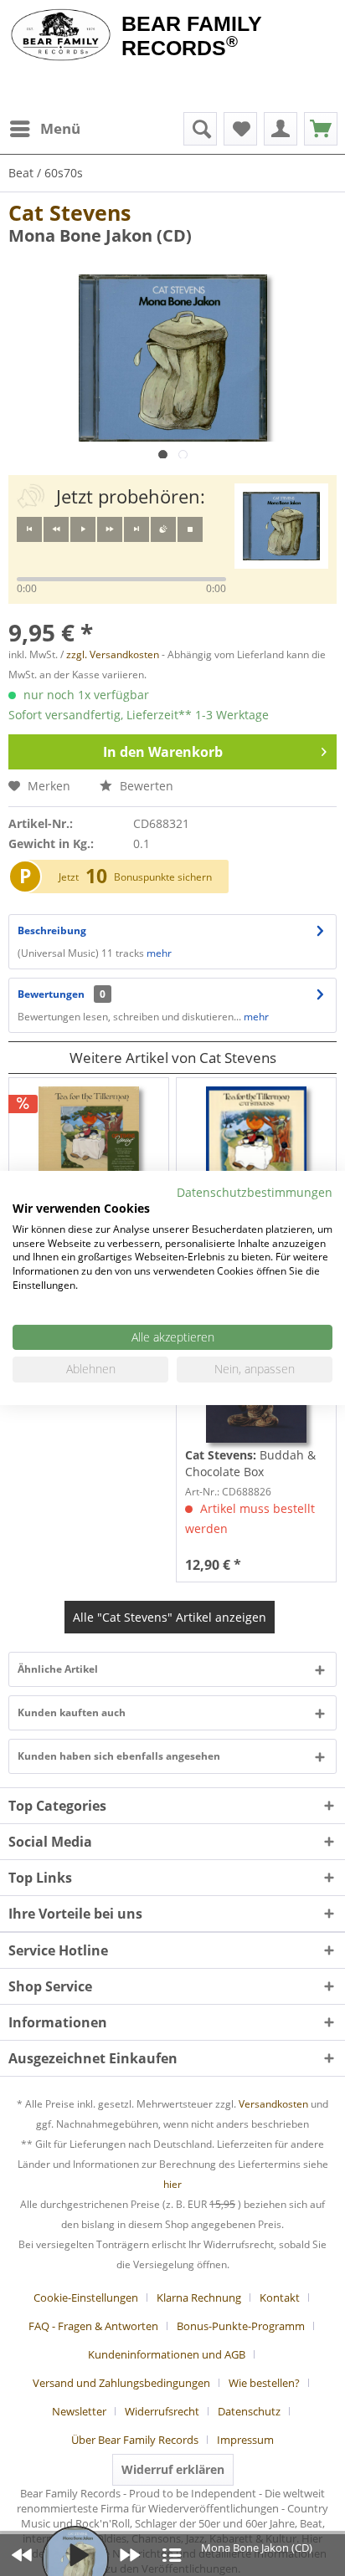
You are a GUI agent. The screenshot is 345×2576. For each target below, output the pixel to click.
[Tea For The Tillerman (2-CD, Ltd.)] (89, 1137)
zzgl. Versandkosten (113, 654)
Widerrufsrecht (162, 2411)
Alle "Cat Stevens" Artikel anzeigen (170, 1617)
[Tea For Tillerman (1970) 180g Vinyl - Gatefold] (256, 1137)
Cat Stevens (70, 212)
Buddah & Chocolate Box (250, 1463)
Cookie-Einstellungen (86, 2297)
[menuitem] (44, 129)
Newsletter (79, 2411)
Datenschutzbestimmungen (255, 1192)
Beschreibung (52, 930)
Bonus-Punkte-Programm (241, 2326)
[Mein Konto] (281, 129)
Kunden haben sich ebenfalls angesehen (119, 1756)
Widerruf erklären (173, 2469)
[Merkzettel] (240, 129)
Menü (60, 128)
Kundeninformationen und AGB (167, 2354)
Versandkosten (273, 2104)
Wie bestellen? (264, 2383)
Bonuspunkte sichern (163, 877)
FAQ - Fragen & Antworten (93, 2326)
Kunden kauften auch (72, 1712)
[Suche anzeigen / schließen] (200, 129)
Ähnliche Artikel (58, 1669)
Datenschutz (249, 2411)
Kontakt (280, 2297)
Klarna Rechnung (199, 2297)
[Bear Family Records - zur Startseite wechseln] (61, 35)
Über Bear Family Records (135, 2440)
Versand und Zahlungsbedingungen (121, 2383)
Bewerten (145, 786)
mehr (158, 953)
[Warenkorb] (321, 129)
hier (172, 2184)
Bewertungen (51, 994)
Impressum (245, 2440)
